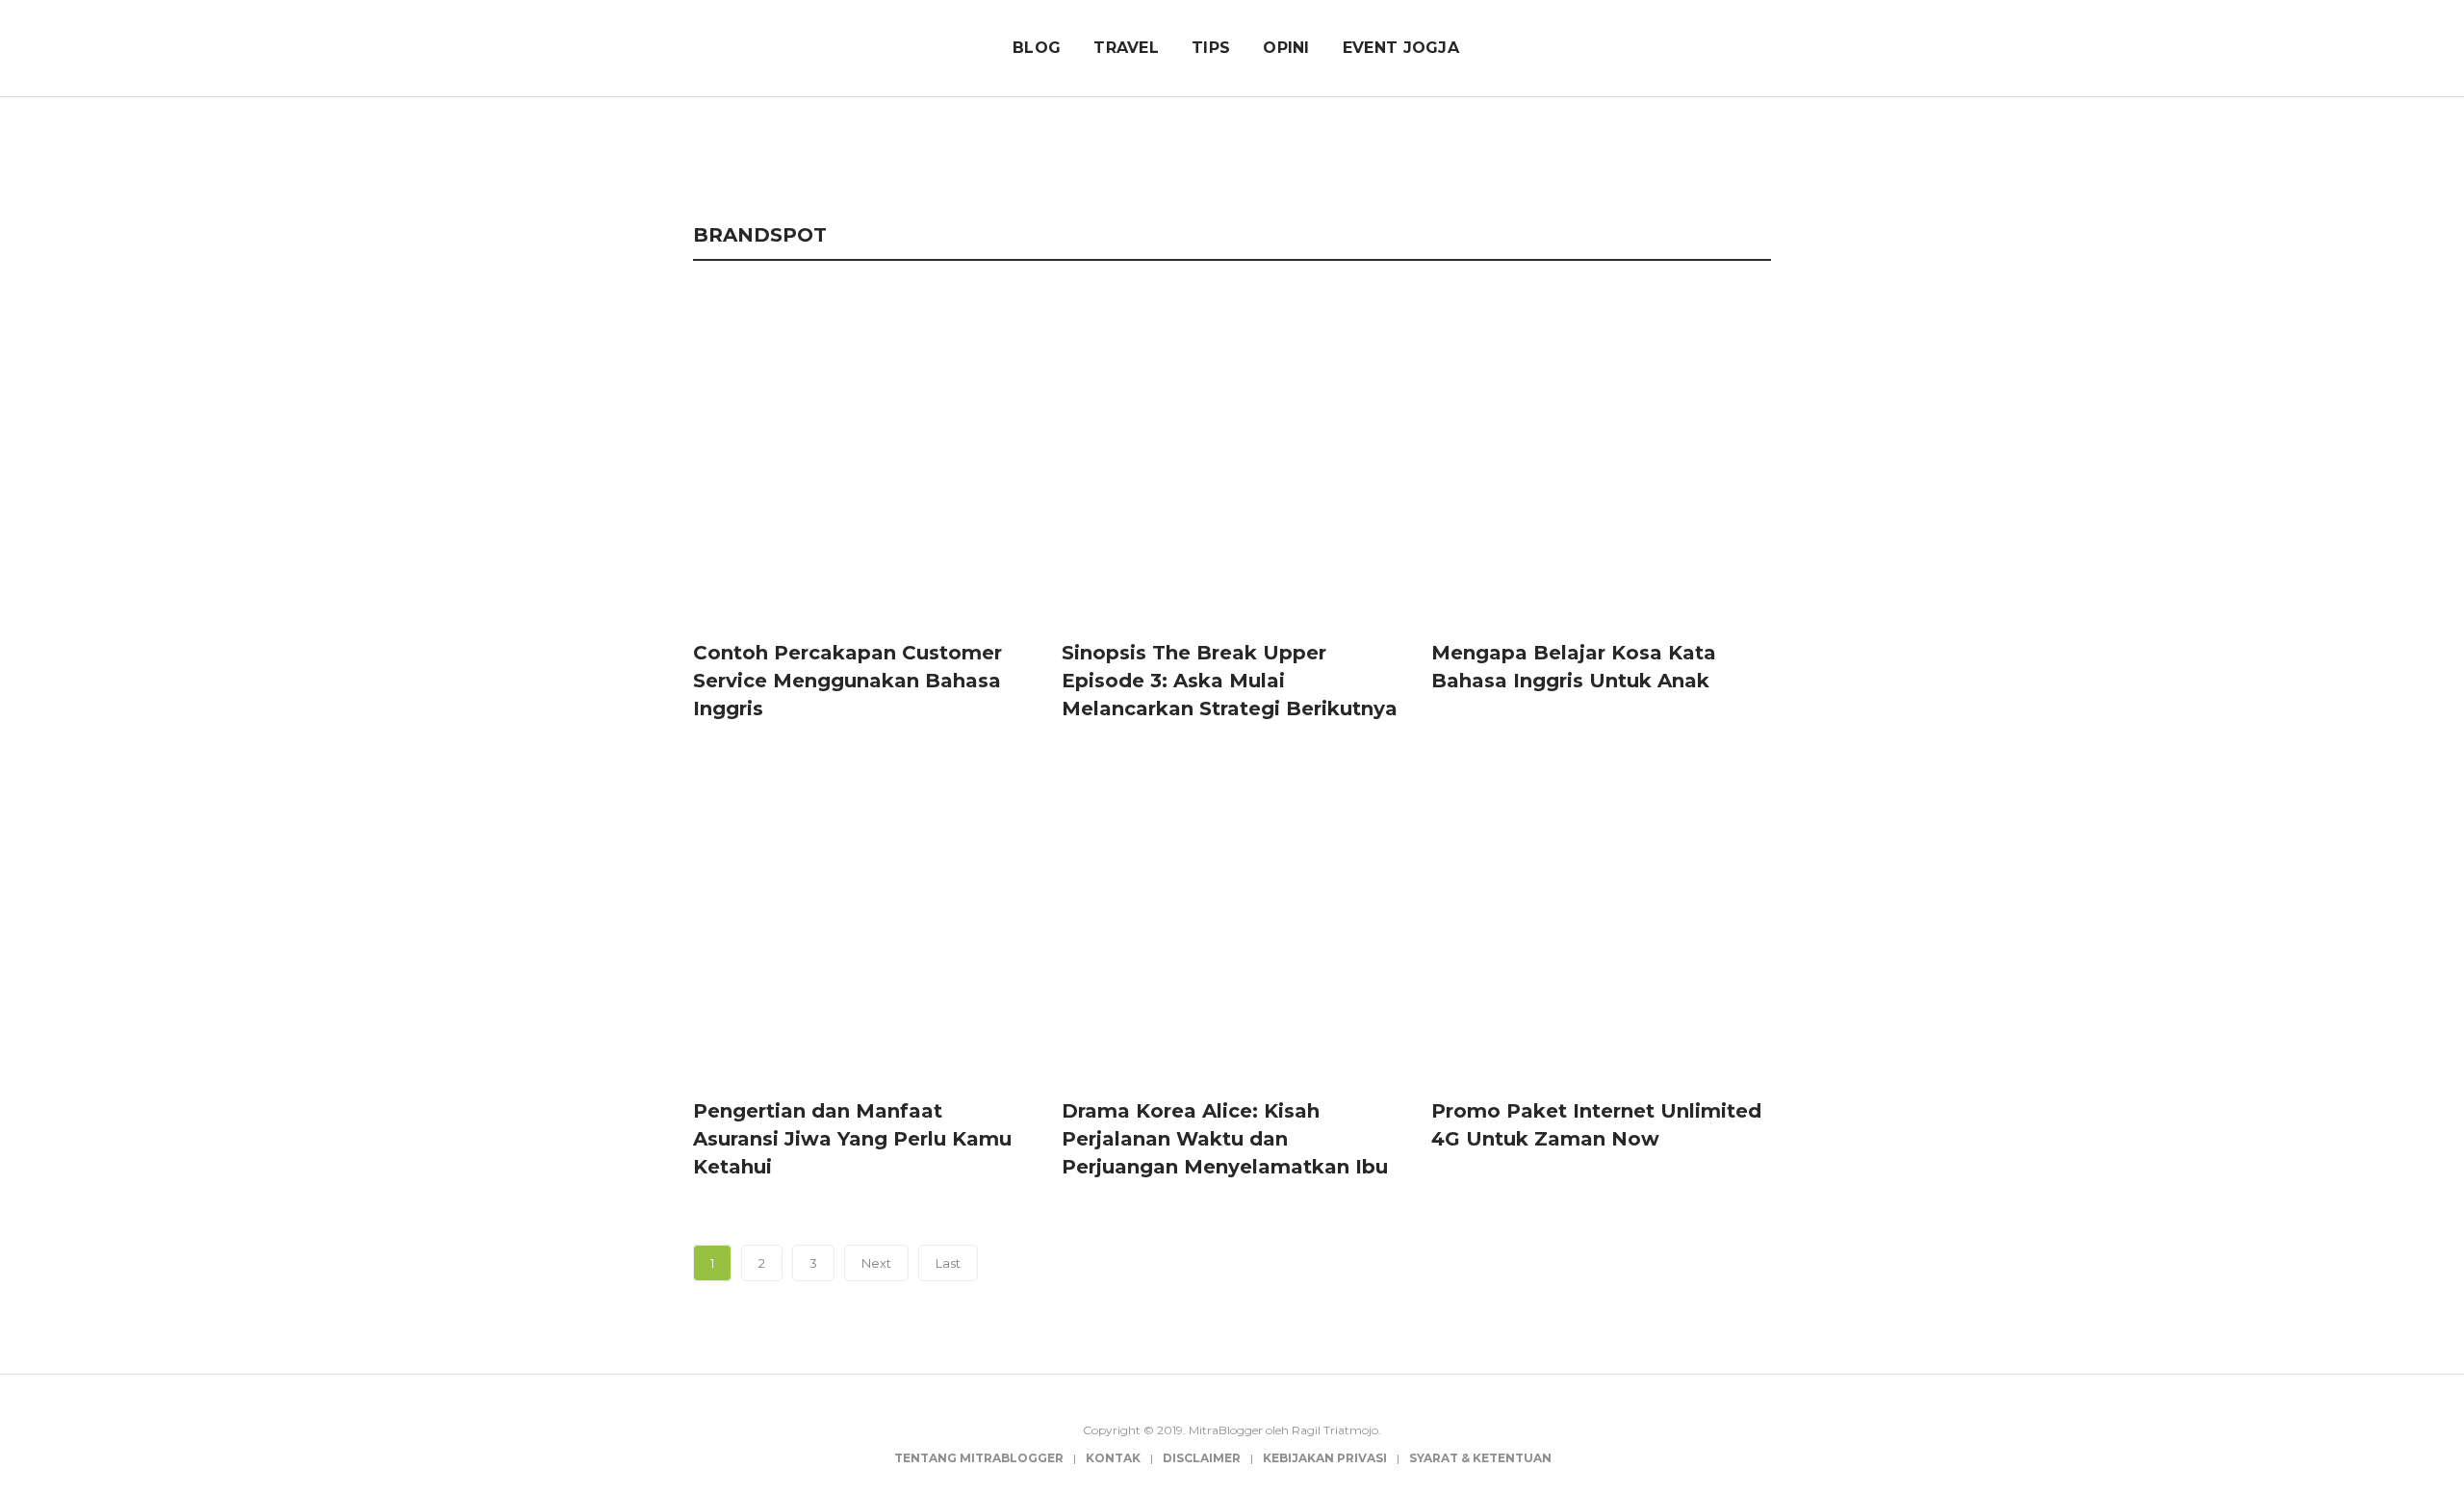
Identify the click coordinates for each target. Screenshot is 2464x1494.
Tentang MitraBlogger (979, 1458)
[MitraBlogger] (805, 45)
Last (948, 1263)
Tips (1211, 48)
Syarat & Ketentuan (1480, 1458)
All (715, 159)
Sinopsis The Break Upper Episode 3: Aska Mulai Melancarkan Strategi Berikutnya (1230, 681)
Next (876, 1263)
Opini (1286, 48)
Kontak (1113, 1458)
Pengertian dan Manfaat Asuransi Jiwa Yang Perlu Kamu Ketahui (852, 1139)
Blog (1037, 48)
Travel (1126, 48)
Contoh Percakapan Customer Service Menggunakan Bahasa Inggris (847, 681)
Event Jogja (1401, 48)
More (1735, 159)
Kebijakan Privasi (1325, 1458)
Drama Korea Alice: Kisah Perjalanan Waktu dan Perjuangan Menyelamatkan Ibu (1225, 1139)
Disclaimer (1202, 1458)
